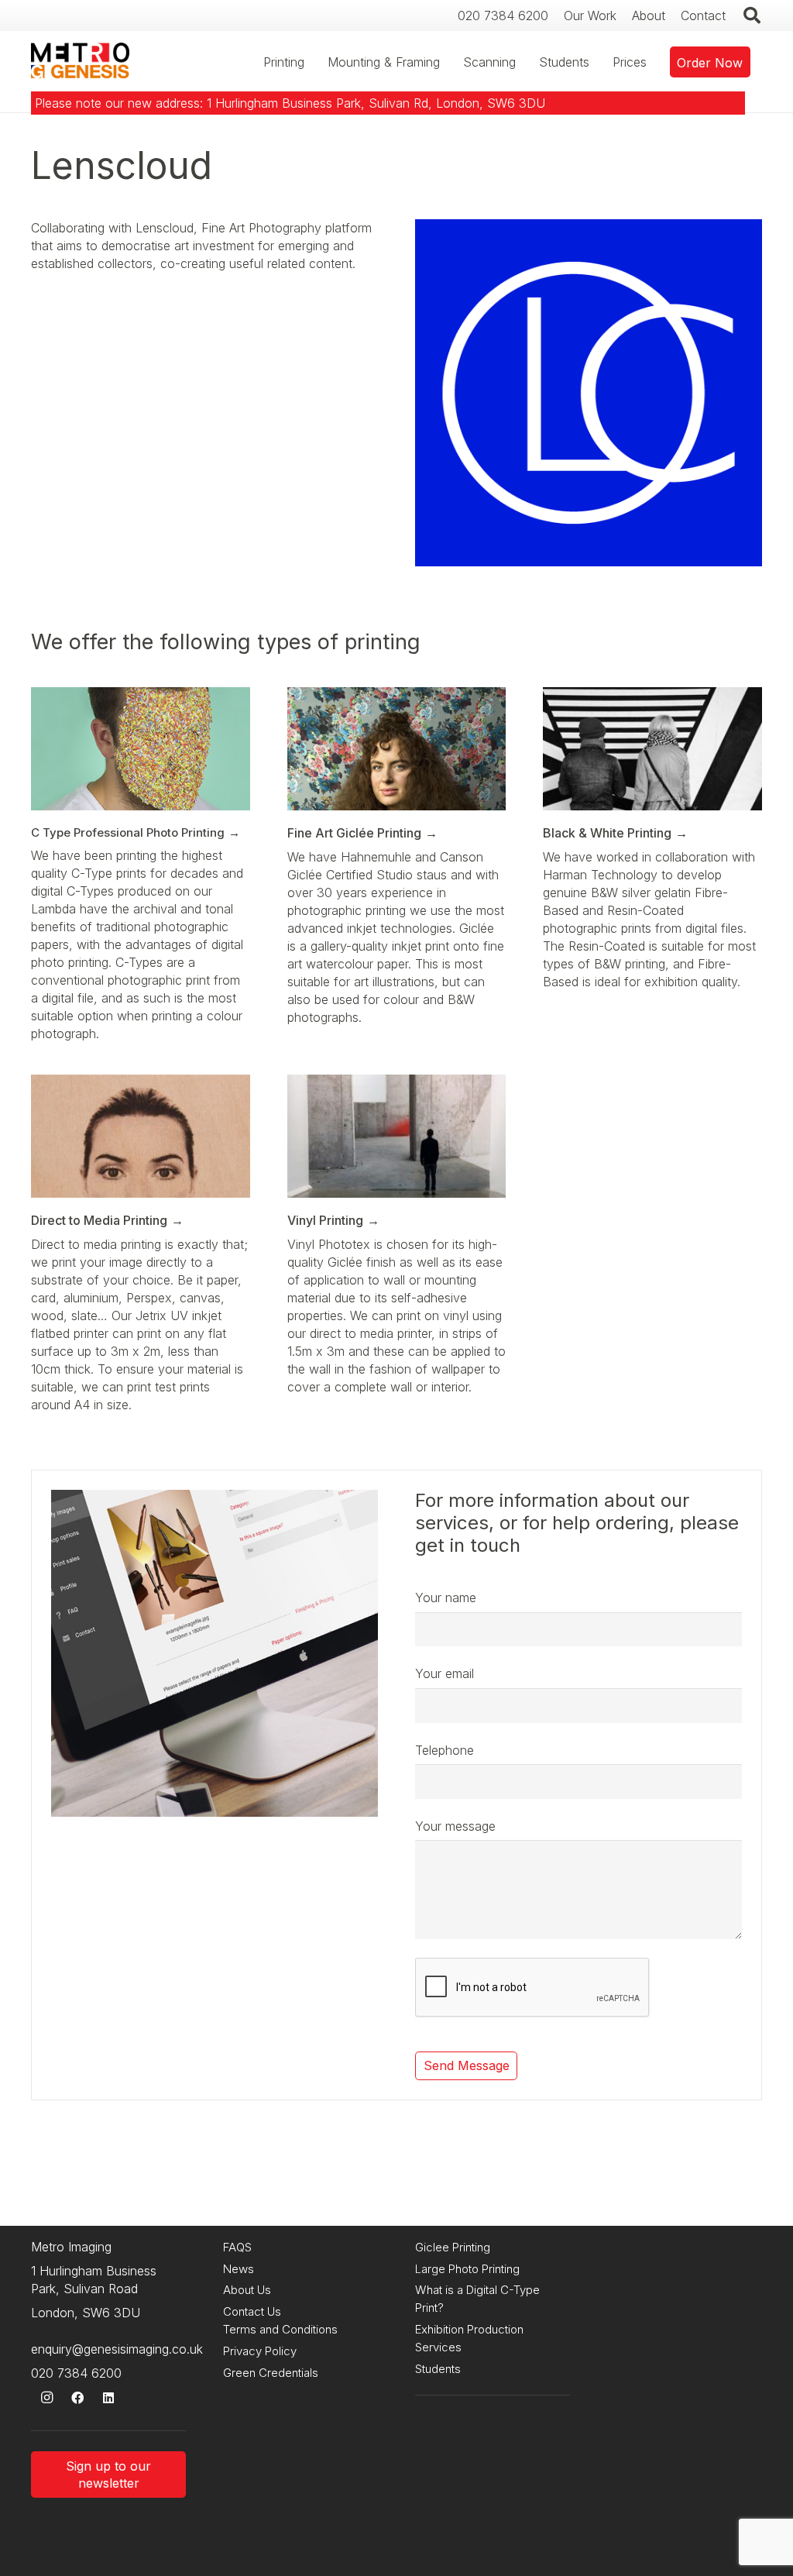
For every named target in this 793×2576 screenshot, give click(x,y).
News (239, 2269)
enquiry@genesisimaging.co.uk (117, 2349)
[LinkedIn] (108, 2398)
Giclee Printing (453, 2247)
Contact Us (252, 2311)
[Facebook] (77, 2398)
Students (438, 2369)
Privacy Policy (260, 2351)
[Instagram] (46, 2398)
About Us (247, 2290)
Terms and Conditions (280, 2329)
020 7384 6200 (76, 2373)
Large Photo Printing (467, 2269)
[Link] (80, 62)
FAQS (237, 2247)
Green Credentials (271, 2373)
